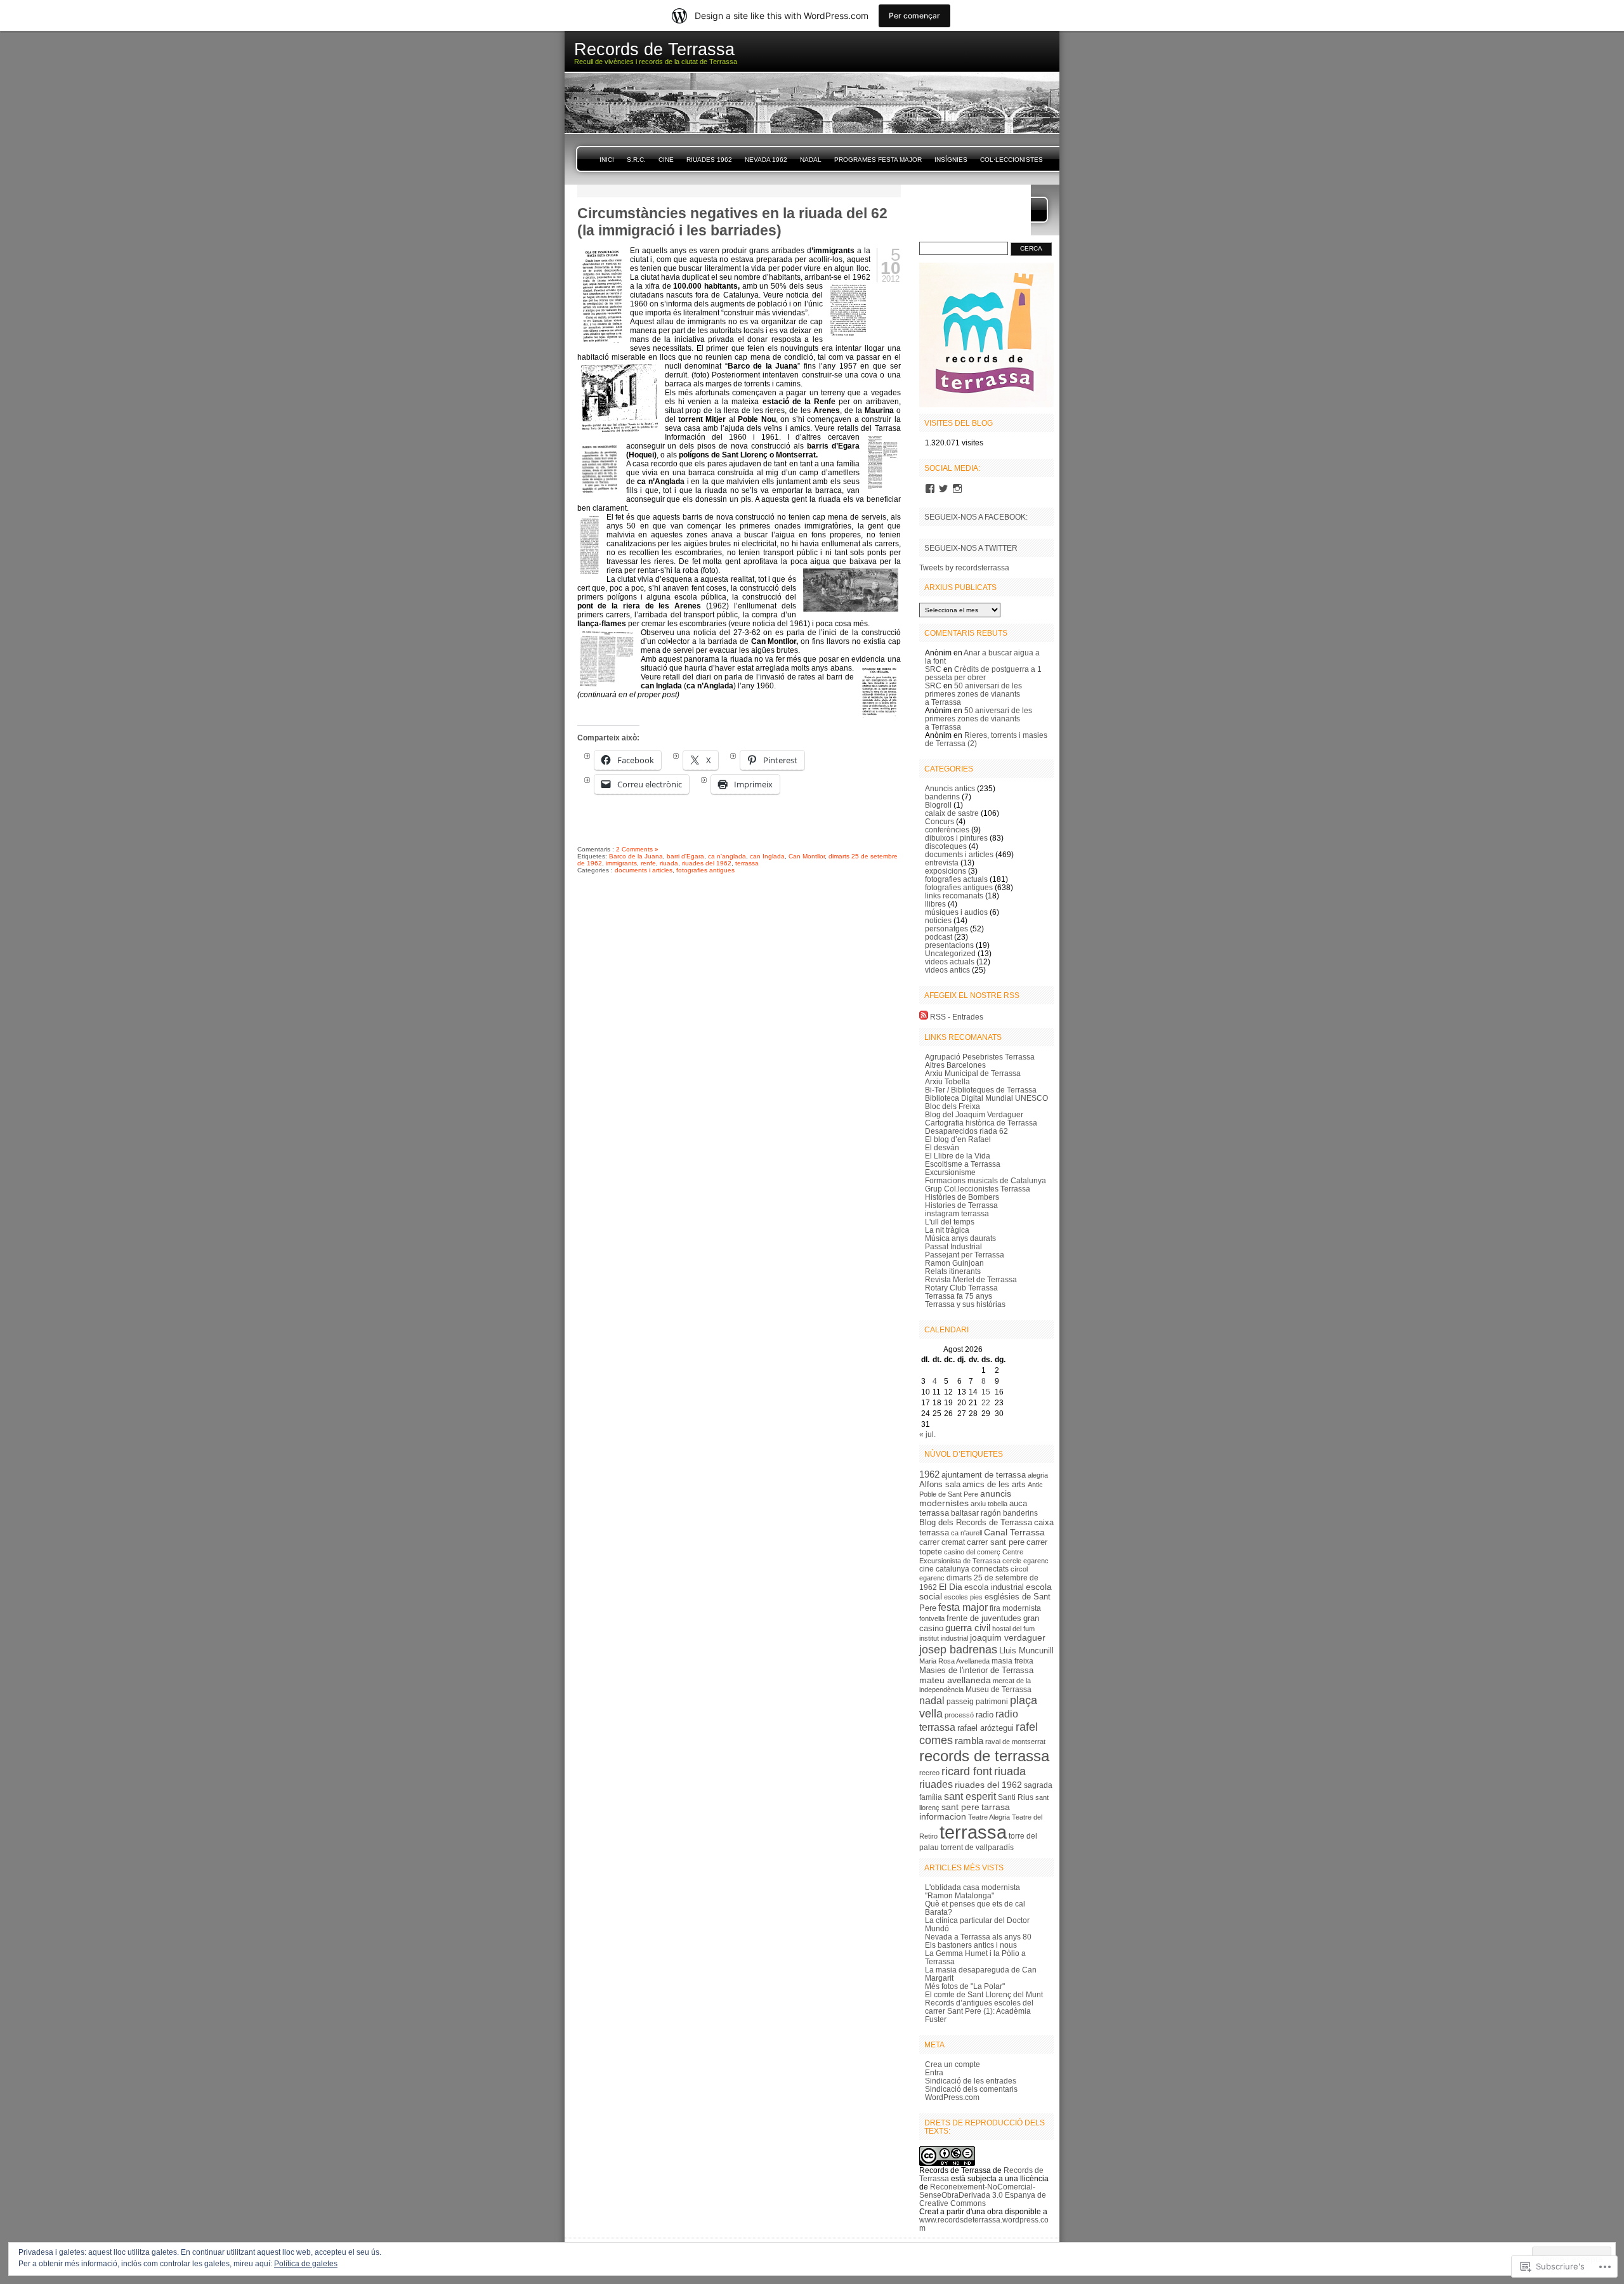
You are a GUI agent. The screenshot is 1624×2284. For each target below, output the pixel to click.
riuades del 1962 (707, 863)
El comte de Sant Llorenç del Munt (984, 1994)
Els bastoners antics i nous (971, 1945)
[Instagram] (957, 489)
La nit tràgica (947, 1230)
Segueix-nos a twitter (971, 548)
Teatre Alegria (989, 1817)
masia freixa (1012, 1661)
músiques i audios (956, 912)
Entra (934, 2072)
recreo (929, 1773)
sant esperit (970, 1796)
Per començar (914, 16)
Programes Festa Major (878, 160)
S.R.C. (636, 160)
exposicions (946, 871)
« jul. (927, 1434)
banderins (942, 797)
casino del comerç (972, 1552)
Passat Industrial (953, 1246)
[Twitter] (943, 489)
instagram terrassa (957, 1213)
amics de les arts (994, 1484)
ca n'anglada (727, 856)
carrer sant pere (996, 1542)
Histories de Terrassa (961, 1205)
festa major (963, 1607)
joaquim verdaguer (1008, 1638)
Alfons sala (940, 1484)
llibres (935, 904)
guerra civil (968, 1628)
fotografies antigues (705, 870)
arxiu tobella (989, 1504)
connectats (990, 1569)
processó (959, 1715)
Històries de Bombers (962, 1197)
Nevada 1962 (766, 160)
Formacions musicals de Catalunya (986, 1180)
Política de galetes (306, 2264)
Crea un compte (953, 2064)
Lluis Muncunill (1026, 1651)
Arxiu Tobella (947, 1081)
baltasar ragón (976, 1513)
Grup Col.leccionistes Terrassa (978, 1189)
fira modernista (1015, 1608)
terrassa (747, 863)
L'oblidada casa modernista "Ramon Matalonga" (972, 1891)
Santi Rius (1016, 1797)
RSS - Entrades (957, 1017)
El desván (942, 1147)
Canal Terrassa (1014, 1532)
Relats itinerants (953, 1271)
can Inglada (767, 856)
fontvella (932, 1618)
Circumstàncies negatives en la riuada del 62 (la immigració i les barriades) (732, 222)
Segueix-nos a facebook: (976, 517)
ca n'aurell (966, 1533)
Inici (607, 160)
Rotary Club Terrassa (961, 1288)
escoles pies (963, 1597)
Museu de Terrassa (999, 1690)
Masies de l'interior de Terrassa (976, 1670)
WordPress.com (952, 2097)
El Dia (951, 1587)
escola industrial (994, 1587)
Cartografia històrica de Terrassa (981, 1123)
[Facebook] (930, 489)
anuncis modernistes (965, 1499)
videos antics (947, 970)
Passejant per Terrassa (965, 1255)
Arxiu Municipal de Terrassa (973, 1073)
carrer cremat (942, 1542)
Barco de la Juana (636, 856)
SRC (933, 669)
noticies (938, 920)
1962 (929, 1474)
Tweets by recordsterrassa (964, 568)
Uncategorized (950, 953)
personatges (946, 929)
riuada (669, 863)
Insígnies (951, 160)
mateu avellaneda (955, 1680)
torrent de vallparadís (977, 1848)
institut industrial (944, 1638)
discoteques (946, 846)
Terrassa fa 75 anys (959, 1296)
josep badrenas (958, 1649)
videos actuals (950, 962)
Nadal (811, 160)
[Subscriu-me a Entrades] (924, 1017)
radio (985, 1715)
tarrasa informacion (965, 1812)
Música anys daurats (960, 1238)
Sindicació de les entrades (971, 2081)
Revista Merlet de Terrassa (971, 1279)
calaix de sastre (952, 813)
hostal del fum (1013, 1629)
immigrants (621, 863)
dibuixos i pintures (956, 838)
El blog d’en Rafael (958, 1139)
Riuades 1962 (709, 160)
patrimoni (992, 1702)
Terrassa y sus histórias (965, 1304)
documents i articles (644, 870)
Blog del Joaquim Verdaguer (974, 1114)
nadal (932, 1700)
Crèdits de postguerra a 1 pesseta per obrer (983, 673)
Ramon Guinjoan (954, 1263)
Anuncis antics (950, 788)
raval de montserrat (1015, 1742)
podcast (939, 937)
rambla (969, 1741)
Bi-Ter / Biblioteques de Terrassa (981, 1090)
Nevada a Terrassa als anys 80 (978, 1937)
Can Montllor (807, 856)
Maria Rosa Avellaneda (954, 1661)
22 (986, 1402)
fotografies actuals (956, 879)
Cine (666, 160)
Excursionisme (950, 1172)
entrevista (942, 863)
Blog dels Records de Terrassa (976, 1522)
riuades (936, 1784)
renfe (648, 863)
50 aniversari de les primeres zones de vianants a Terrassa (973, 694)
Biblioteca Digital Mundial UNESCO (986, 1098)
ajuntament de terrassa (984, 1475)
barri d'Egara (685, 856)
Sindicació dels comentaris (971, 2089)
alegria (1038, 1475)
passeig (960, 1702)
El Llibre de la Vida (958, 1156)
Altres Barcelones (955, 1065)
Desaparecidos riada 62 (966, 1131)
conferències (947, 830)
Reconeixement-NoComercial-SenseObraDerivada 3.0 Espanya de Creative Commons (983, 2195)
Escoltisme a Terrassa (963, 1164)
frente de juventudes (984, 1618)
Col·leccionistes (1012, 160)
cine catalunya (944, 1569)
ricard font (967, 1771)
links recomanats (954, 896)
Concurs (940, 821)
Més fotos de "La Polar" (965, 1986)
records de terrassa (984, 1756)
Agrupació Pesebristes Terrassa (980, 1057)
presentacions (949, 945)
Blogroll (938, 805)
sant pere (960, 1807)
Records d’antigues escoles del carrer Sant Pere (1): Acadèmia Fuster (979, 2011)
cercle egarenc (1025, 1561)
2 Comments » (637, 849)
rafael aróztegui (986, 1728)
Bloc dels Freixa (953, 1106)
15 (986, 1392)
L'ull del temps (950, 1222)
